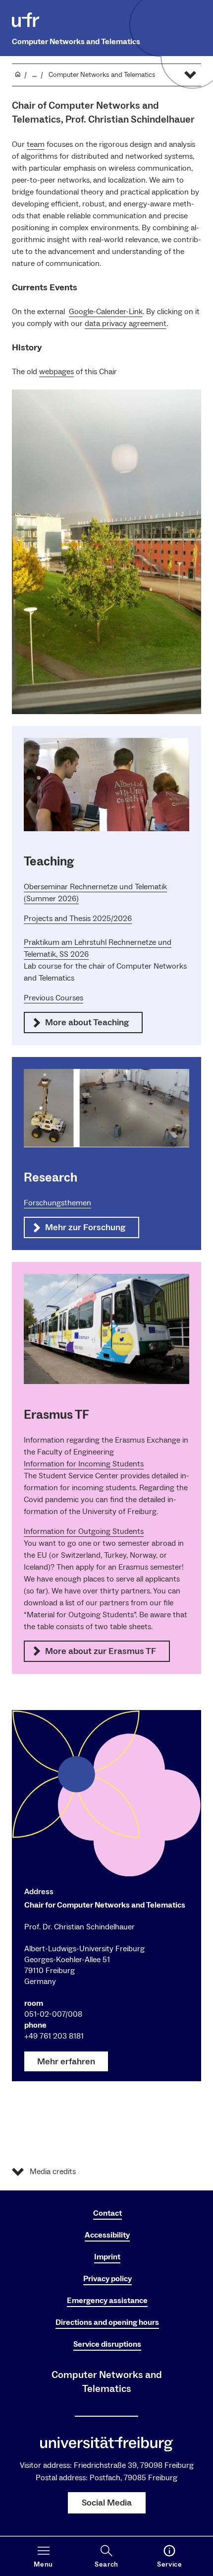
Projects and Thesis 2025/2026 (78, 919)
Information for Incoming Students (84, 1464)
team (36, 144)
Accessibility (107, 2235)
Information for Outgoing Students (84, 1531)
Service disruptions (107, 2344)
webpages (56, 372)
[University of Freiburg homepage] (26, 20)
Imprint (107, 2257)
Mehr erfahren (66, 2062)
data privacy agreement (126, 324)
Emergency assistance (107, 2301)
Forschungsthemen (57, 1203)
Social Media (107, 2503)
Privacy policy (107, 2279)
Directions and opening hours (107, 2322)
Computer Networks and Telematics (76, 42)
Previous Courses (53, 998)
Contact (107, 2213)
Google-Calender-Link (106, 312)
